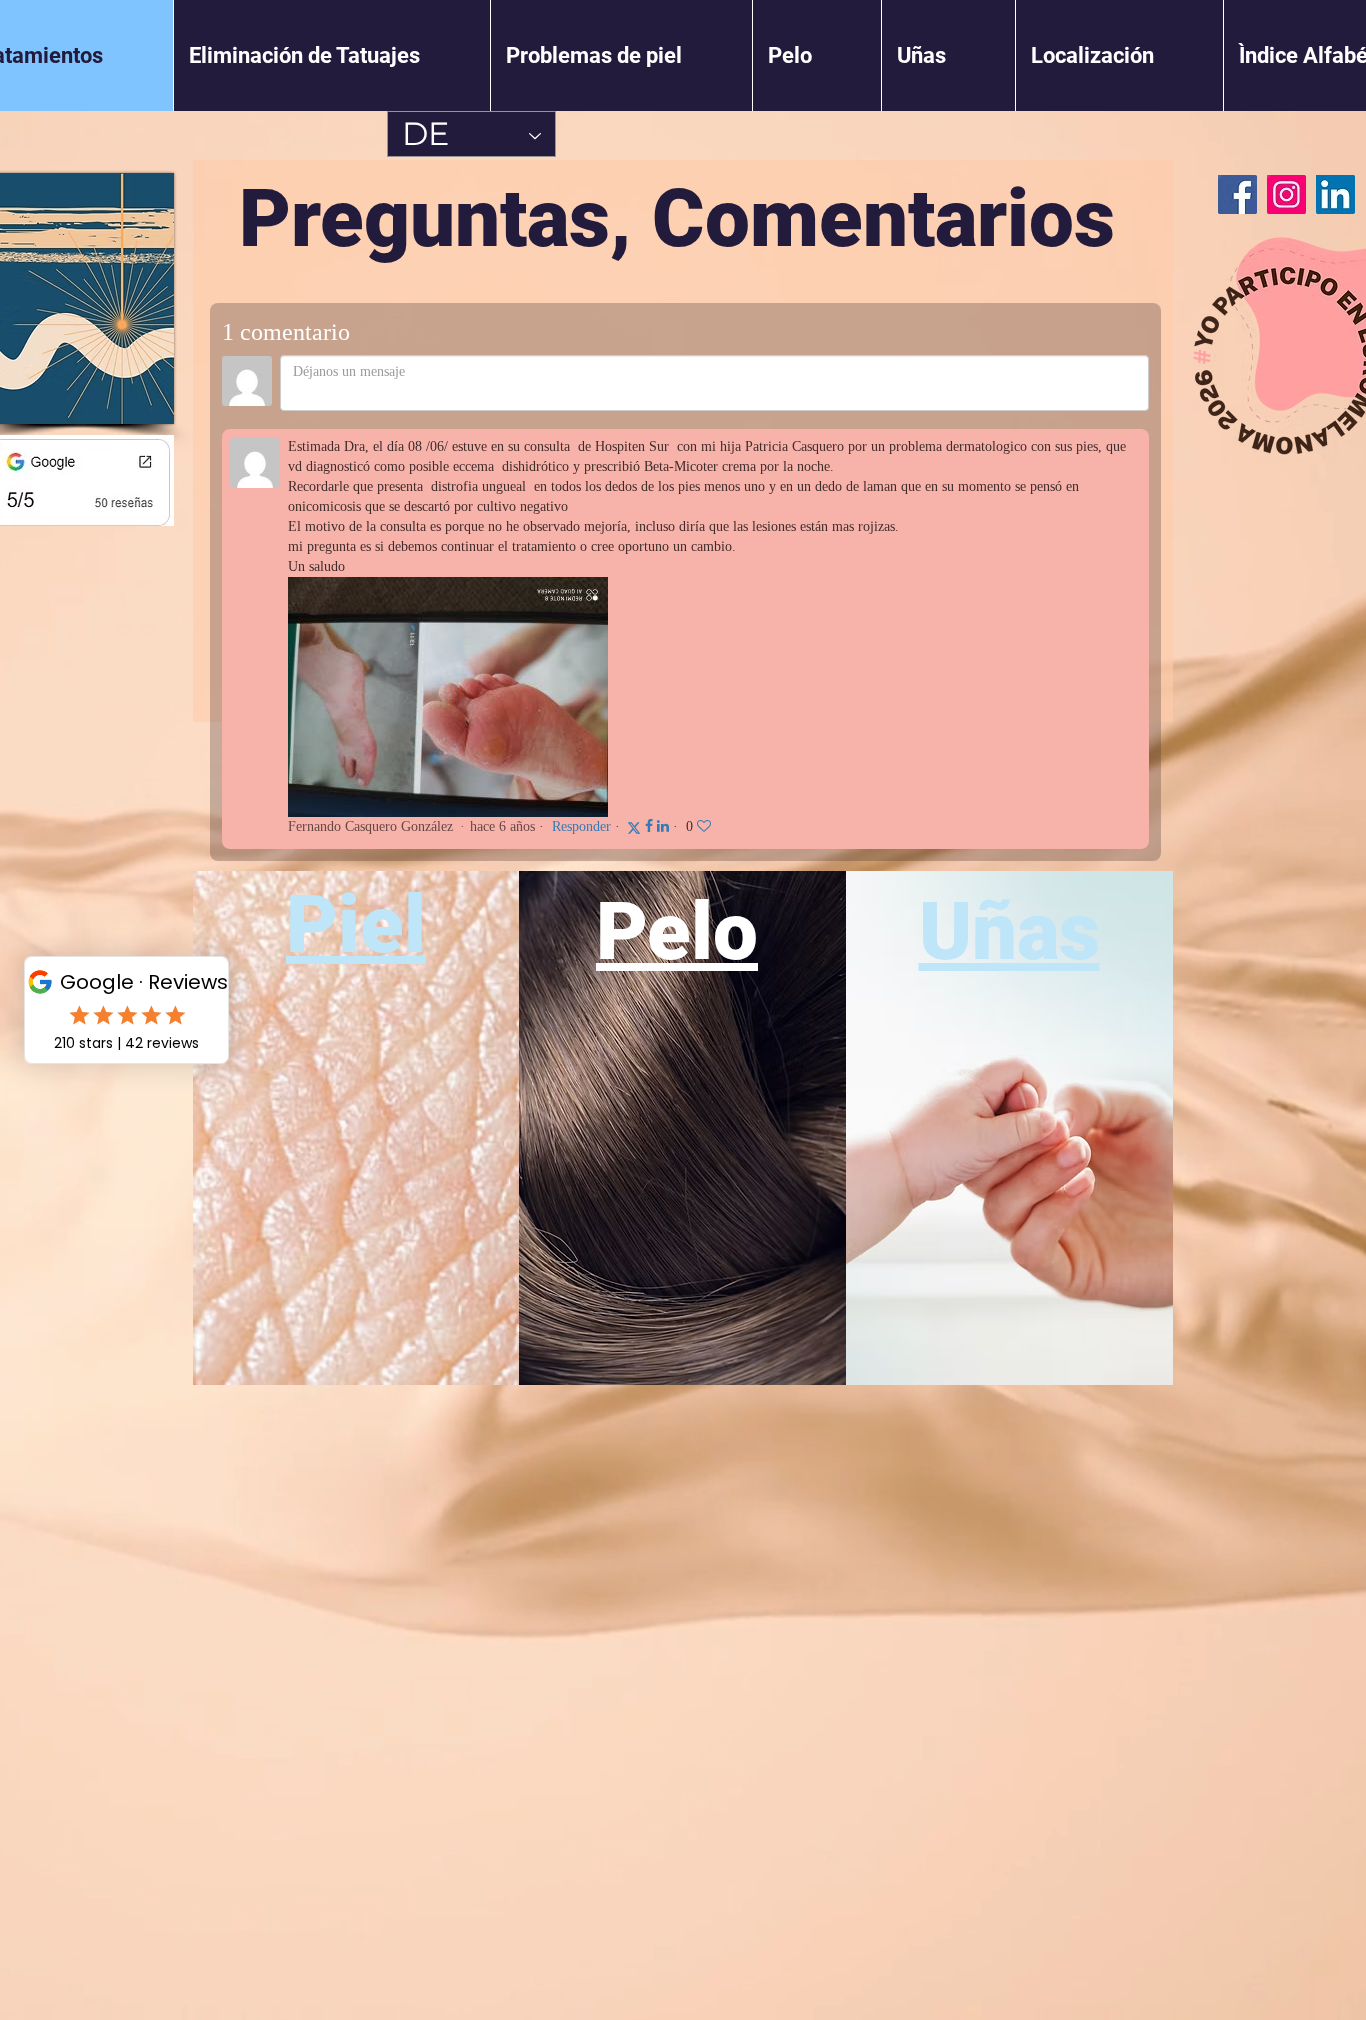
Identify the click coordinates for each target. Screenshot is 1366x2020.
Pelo (677, 932)
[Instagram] (1286, 194)
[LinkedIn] (1335, 194)
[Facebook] (1237, 194)
